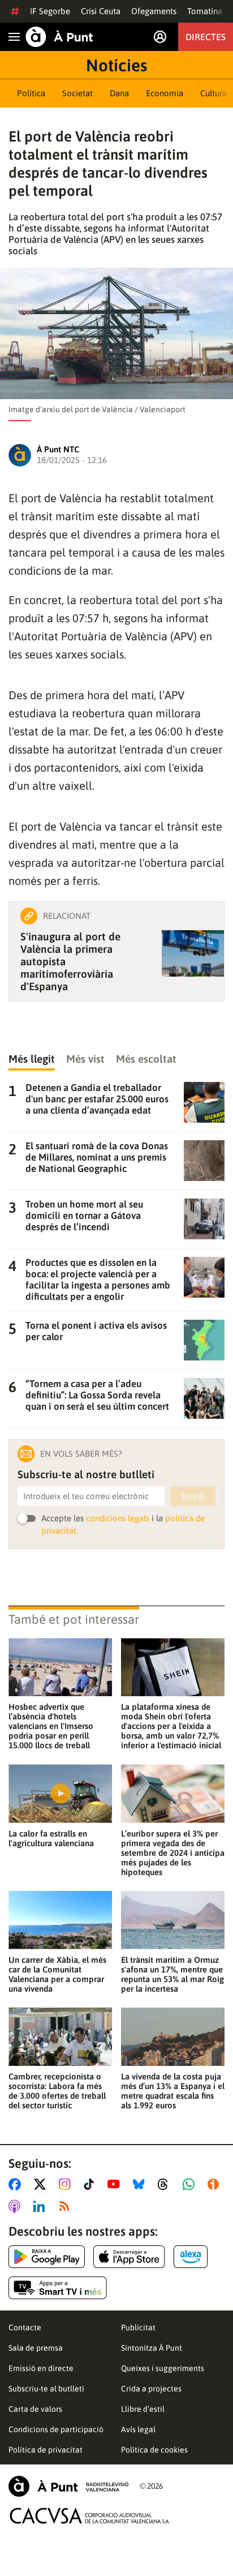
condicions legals (118, 1518)
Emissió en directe (41, 2368)
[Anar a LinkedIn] (41, 2206)
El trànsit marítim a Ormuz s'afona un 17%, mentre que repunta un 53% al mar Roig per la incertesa (172, 1974)
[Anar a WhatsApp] (191, 2184)
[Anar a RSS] (67, 2206)
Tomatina (205, 11)
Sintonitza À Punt (152, 2348)
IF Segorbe (50, 11)
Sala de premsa (36, 2348)
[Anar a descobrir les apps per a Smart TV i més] (58, 2288)
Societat (77, 93)
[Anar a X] (42, 2184)
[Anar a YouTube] (116, 2184)
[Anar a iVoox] (215, 2184)
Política (31, 93)
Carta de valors (35, 2409)
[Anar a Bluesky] (141, 2184)
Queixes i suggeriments (163, 2368)
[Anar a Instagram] (67, 2184)
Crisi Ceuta (101, 11)
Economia (165, 93)
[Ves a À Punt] (59, 37)
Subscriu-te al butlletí (46, 2389)
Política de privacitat (46, 2450)
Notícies (116, 65)
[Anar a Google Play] (47, 2257)
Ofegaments (154, 11)
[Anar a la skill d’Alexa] (191, 2257)
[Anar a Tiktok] (91, 2184)
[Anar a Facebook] (17, 2184)
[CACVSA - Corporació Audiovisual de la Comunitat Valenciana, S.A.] (90, 2516)
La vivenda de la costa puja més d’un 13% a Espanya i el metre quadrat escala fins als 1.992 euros (173, 2091)
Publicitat (138, 2327)
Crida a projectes (151, 2389)
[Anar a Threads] (166, 2184)
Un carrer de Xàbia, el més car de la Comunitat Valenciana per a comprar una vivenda (57, 1974)
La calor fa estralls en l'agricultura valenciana (51, 1838)
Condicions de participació (56, 2429)
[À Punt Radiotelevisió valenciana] (68, 2486)
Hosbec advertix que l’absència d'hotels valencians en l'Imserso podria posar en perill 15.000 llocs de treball (51, 1726)
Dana (119, 93)
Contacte (25, 2327)
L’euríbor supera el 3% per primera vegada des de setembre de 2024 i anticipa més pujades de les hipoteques (173, 1853)
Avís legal (138, 2429)
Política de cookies (154, 2450)
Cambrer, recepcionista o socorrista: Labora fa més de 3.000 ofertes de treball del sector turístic (57, 2091)
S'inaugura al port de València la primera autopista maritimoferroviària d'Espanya (70, 961)
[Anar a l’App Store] (129, 2257)
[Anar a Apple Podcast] (17, 2206)
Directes (206, 37)
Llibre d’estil (143, 2409)
